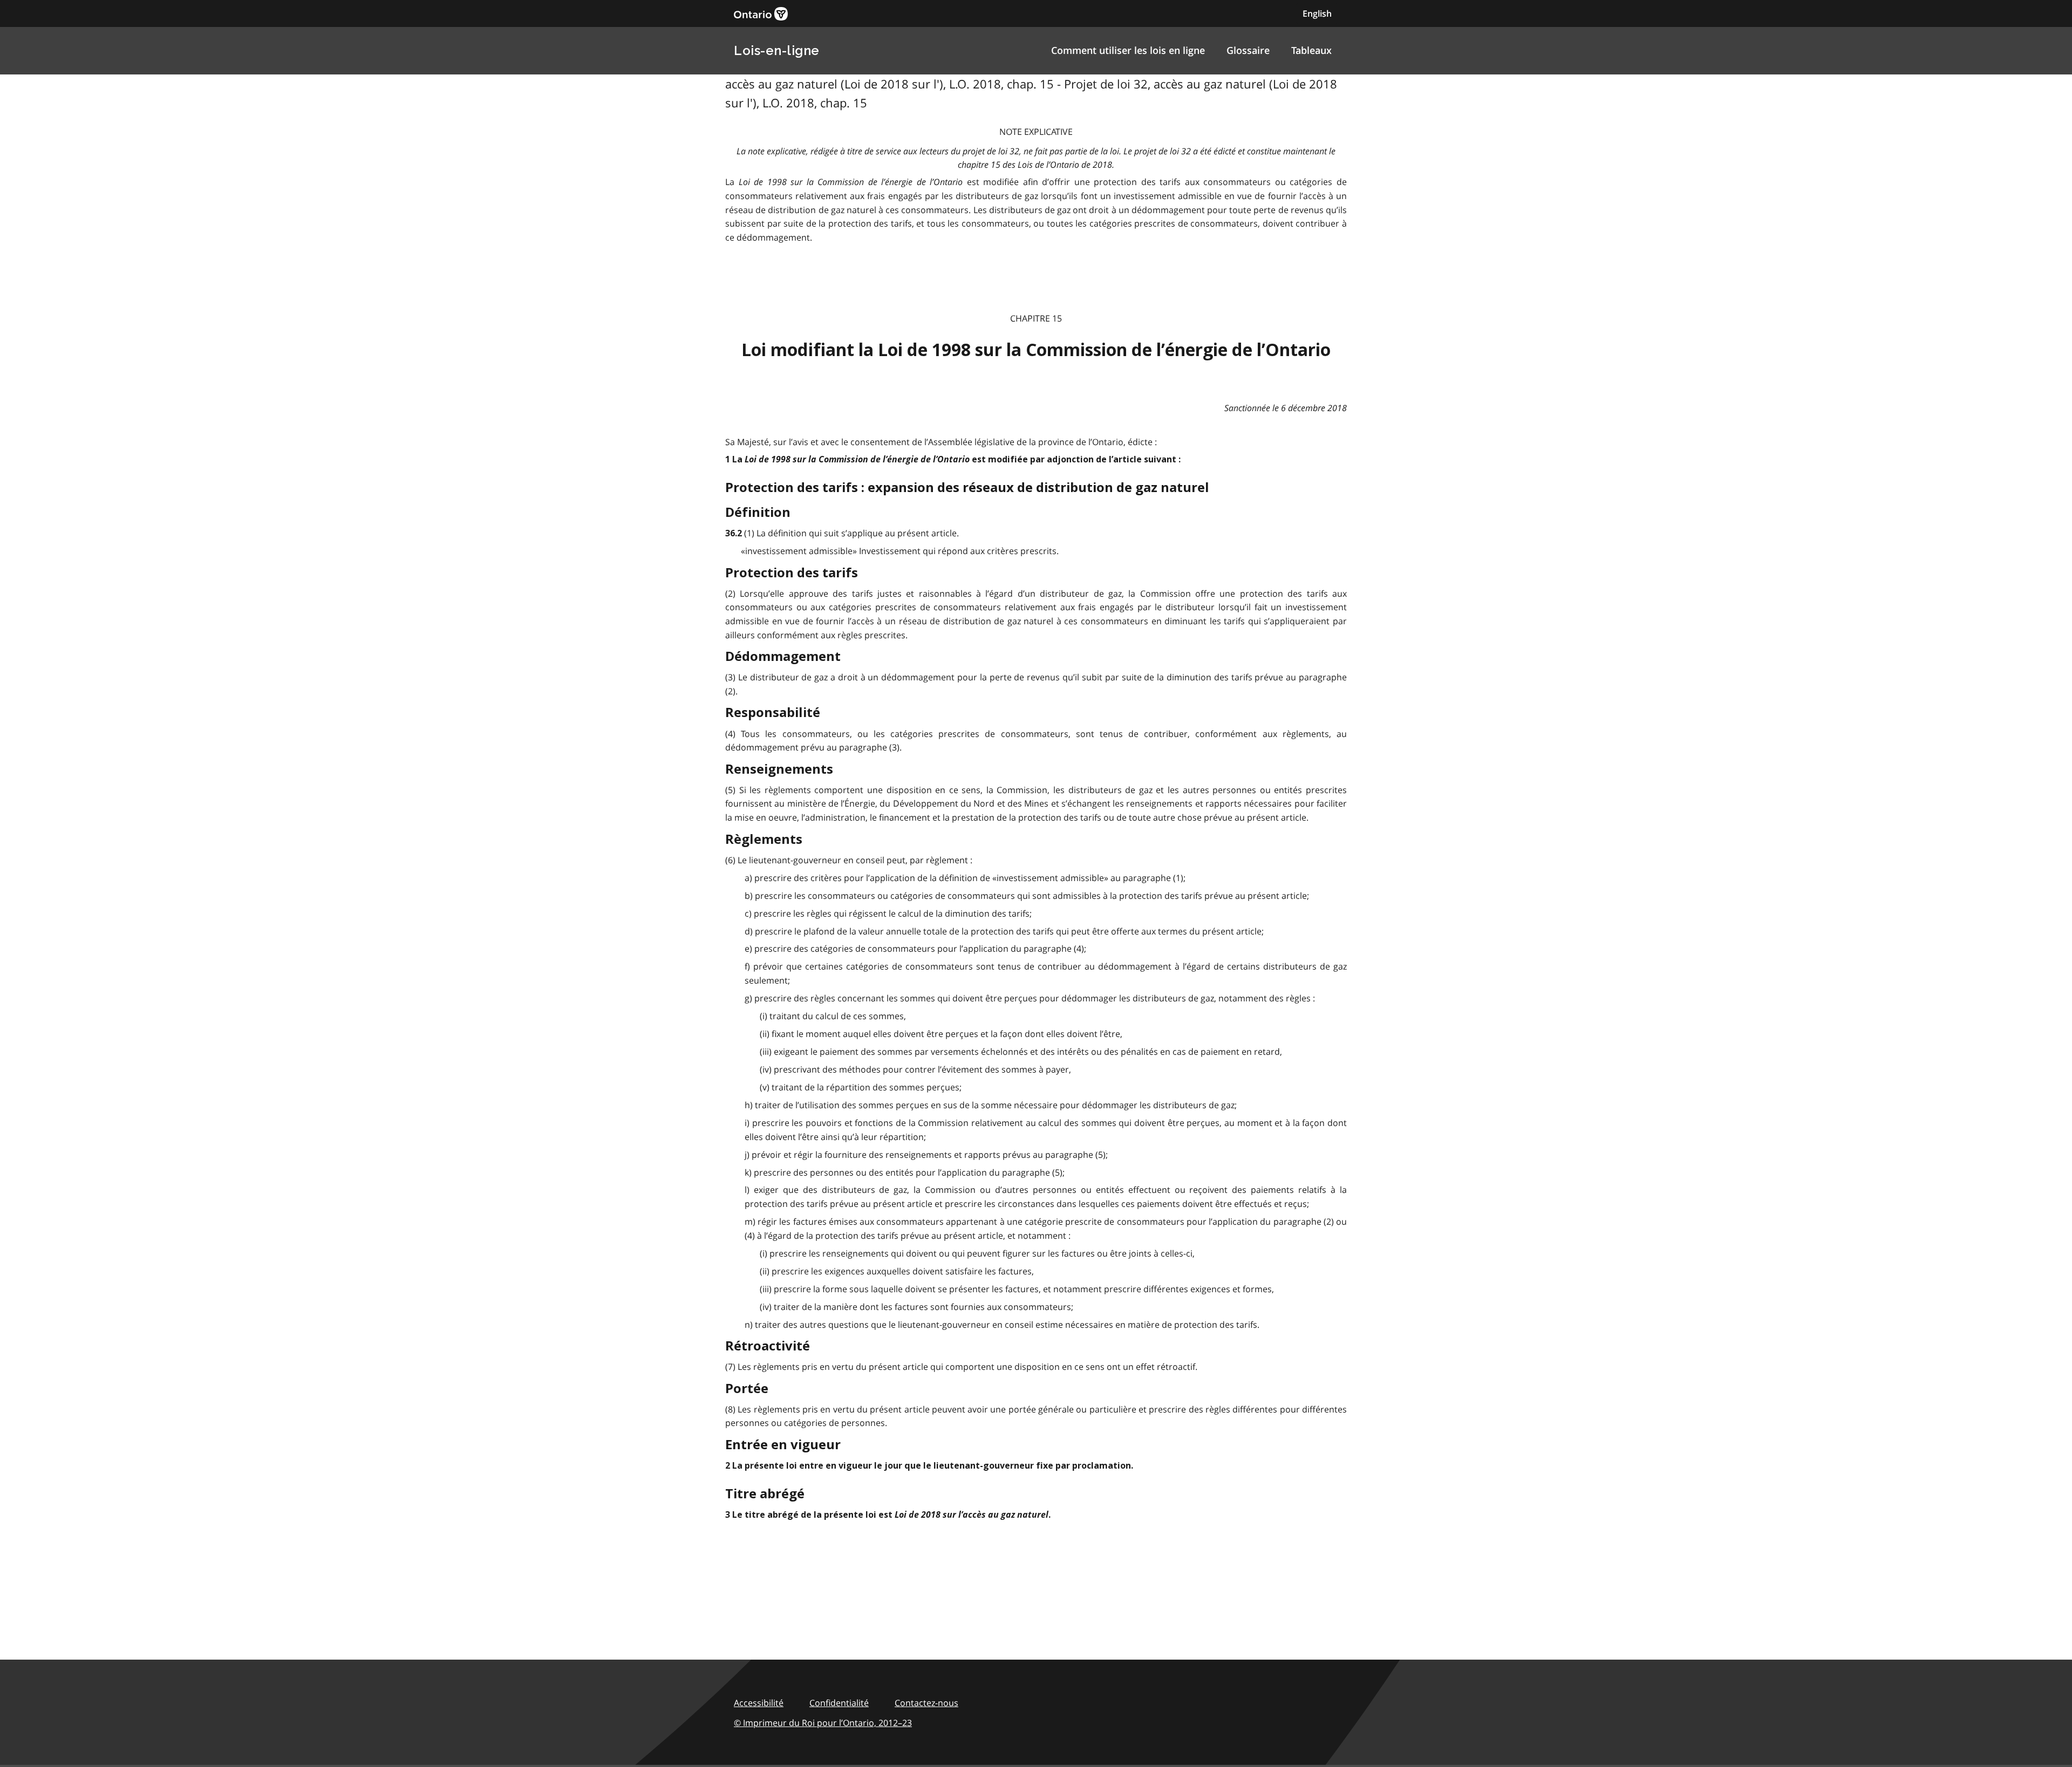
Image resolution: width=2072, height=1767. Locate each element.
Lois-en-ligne (777, 50)
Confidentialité (839, 1703)
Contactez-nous (926, 1703)
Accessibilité (759, 1703)
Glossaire (1248, 50)
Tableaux (1311, 50)
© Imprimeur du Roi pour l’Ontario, (823, 1723)
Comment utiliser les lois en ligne (1128, 50)
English (1317, 13)
